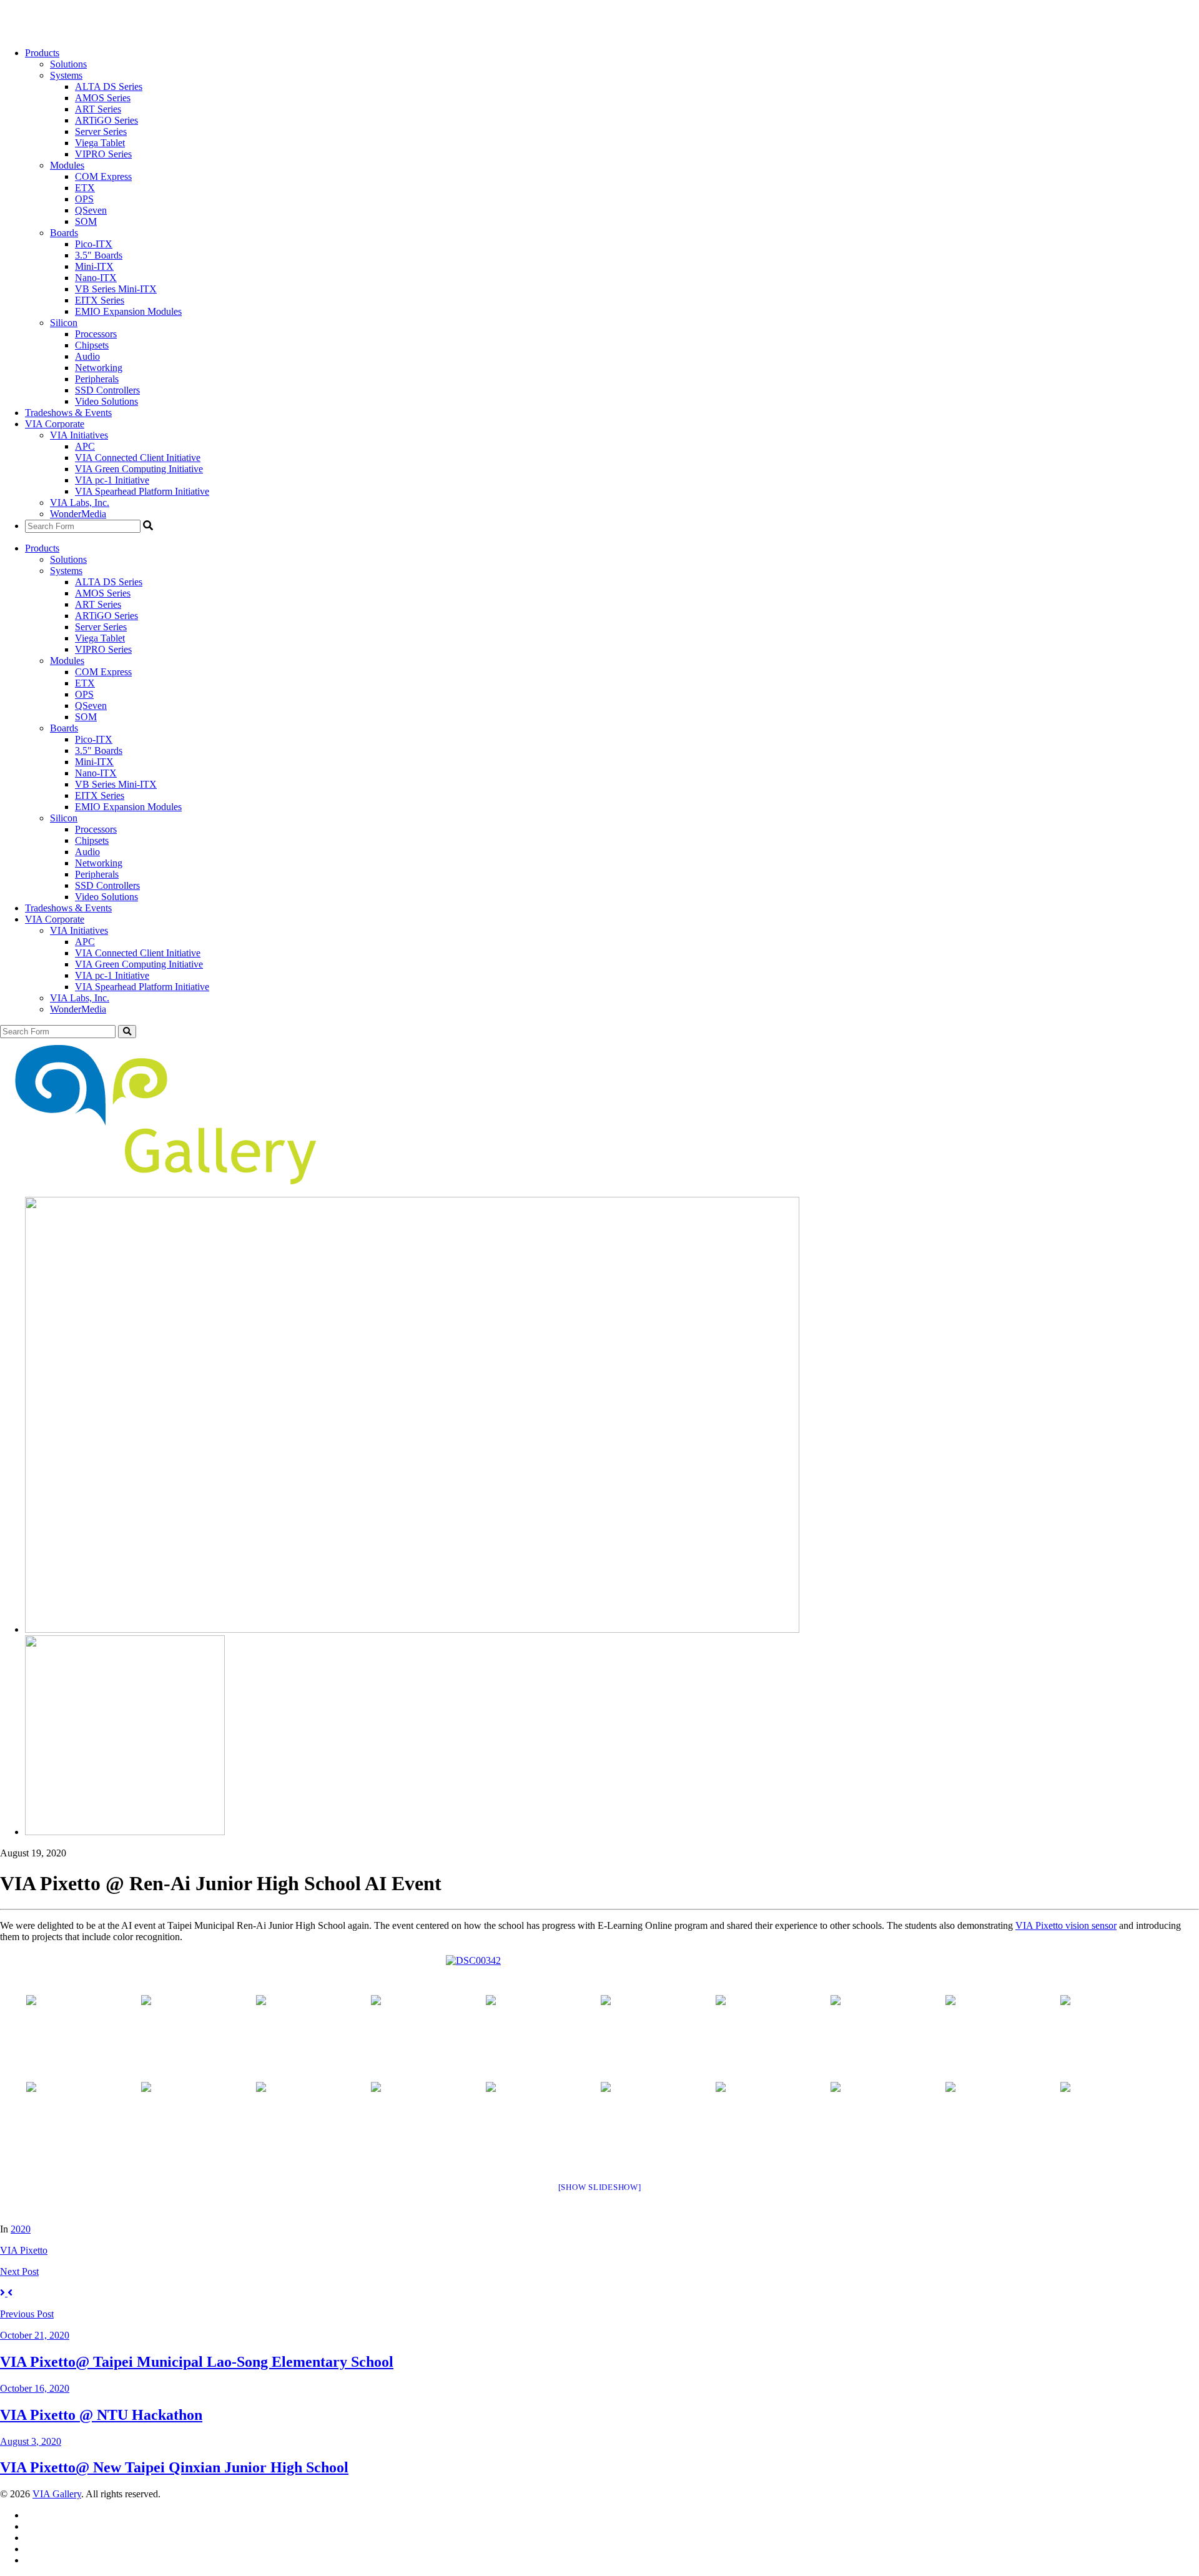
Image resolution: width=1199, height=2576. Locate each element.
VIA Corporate (55, 424)
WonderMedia (78, 514)
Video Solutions (106, 401)
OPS (84, 199)
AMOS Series (103, 98)
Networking (99, 368)
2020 (21, 2229)
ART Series (98, 109)
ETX (85, 188)
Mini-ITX (94, 266)
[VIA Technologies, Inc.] (38, 32)
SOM (86, 221)
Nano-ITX (96, 278)
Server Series (101, 131)
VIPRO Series (103, 154)
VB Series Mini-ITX (116, 289)
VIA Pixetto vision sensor (1066, 1925)
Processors (96, 334)
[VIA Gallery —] (160, 1181)
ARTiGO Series (106, 120)
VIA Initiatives (79, 435)
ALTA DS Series (109, 87)
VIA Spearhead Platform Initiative (142, 491)
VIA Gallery (57, 2494)
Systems (66, 75)
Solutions (68, 64)
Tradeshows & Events (68, 413)
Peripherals (97, 379)
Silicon (64, 323)
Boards (64, 233)
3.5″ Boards (99, 255)
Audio (87, 356)
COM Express (103, 176)
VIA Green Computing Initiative (139, 469)
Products (42, 53)
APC (85, 446)
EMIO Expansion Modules (128, 311)
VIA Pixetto (24, 2250)
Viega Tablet (100, 143)
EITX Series (100, 300)
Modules (67, 165)
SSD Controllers (107, 390)
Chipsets (92, 345)
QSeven (91, 210)
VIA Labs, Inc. (80, 503)
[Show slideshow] (600, 2187)
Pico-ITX (94, 244)
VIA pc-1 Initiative (112, 480)
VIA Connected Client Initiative (138, 458)
